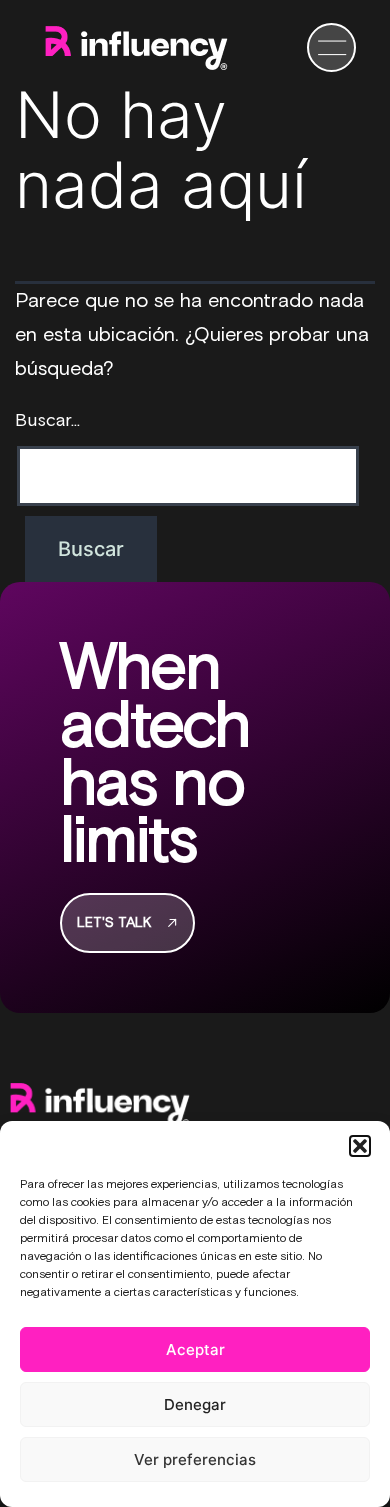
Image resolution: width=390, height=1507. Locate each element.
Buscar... (47, 421)
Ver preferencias (195, 1459)
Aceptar (195, 1349)
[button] (360, 1146)
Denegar (195, 1404)
